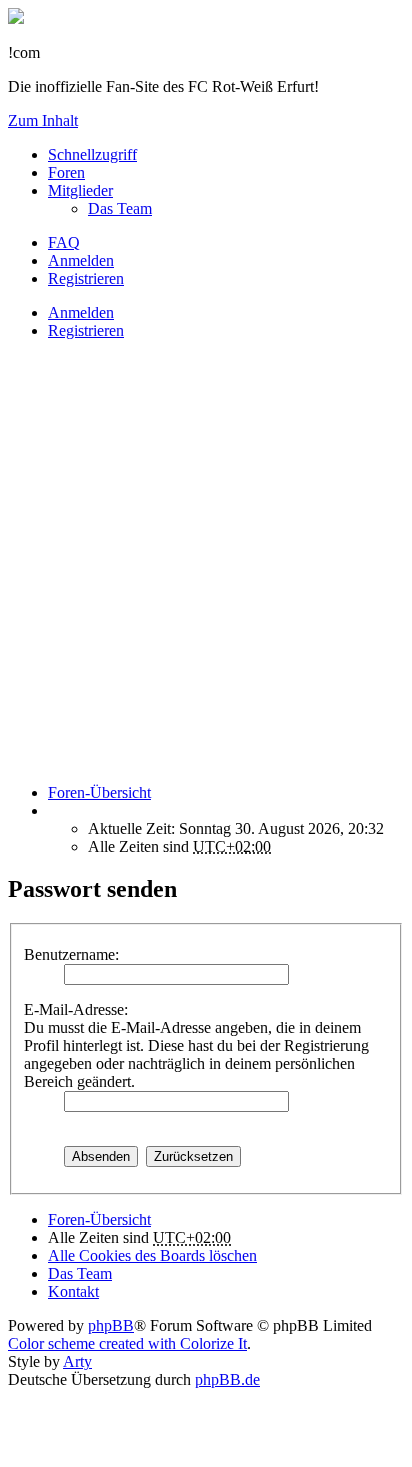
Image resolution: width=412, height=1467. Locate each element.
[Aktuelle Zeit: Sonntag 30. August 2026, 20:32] (54, 810)
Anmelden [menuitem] (81, 260)
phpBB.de (227, 1379)
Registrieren (86, 330)
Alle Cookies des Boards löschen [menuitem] (152, 1255)
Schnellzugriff (92, 154)
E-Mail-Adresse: (76, 1009)
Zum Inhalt (43, 120)
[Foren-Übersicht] (16, 18)
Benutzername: (71, 954)
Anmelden (81, 312)
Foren (66, 172)
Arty (77, 1361)
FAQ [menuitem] (64, 242)
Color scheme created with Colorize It (127, 1343)
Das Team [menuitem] (120, 208)
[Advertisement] (206, 562)
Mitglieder (80, 190)
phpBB (111, 1325)
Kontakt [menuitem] (73, 1291)
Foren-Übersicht (99, 1219)
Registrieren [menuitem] (86, 278)
